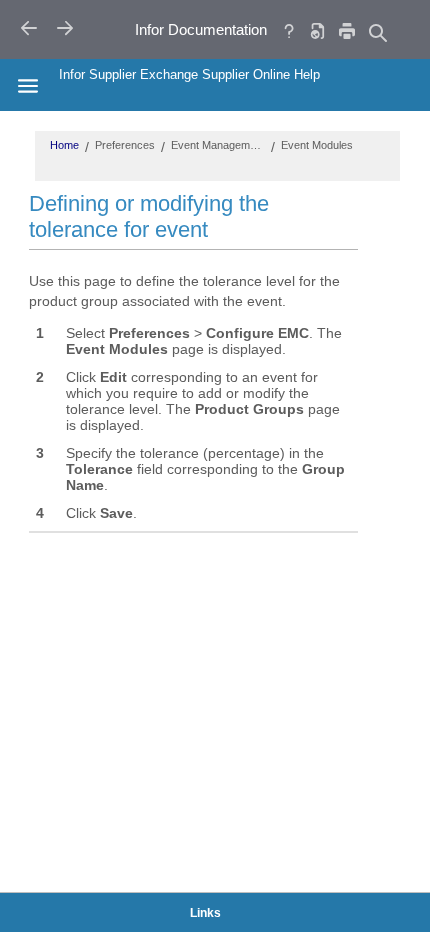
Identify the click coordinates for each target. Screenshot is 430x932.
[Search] (377, 32)
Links (205, 913)
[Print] (347, 30)
